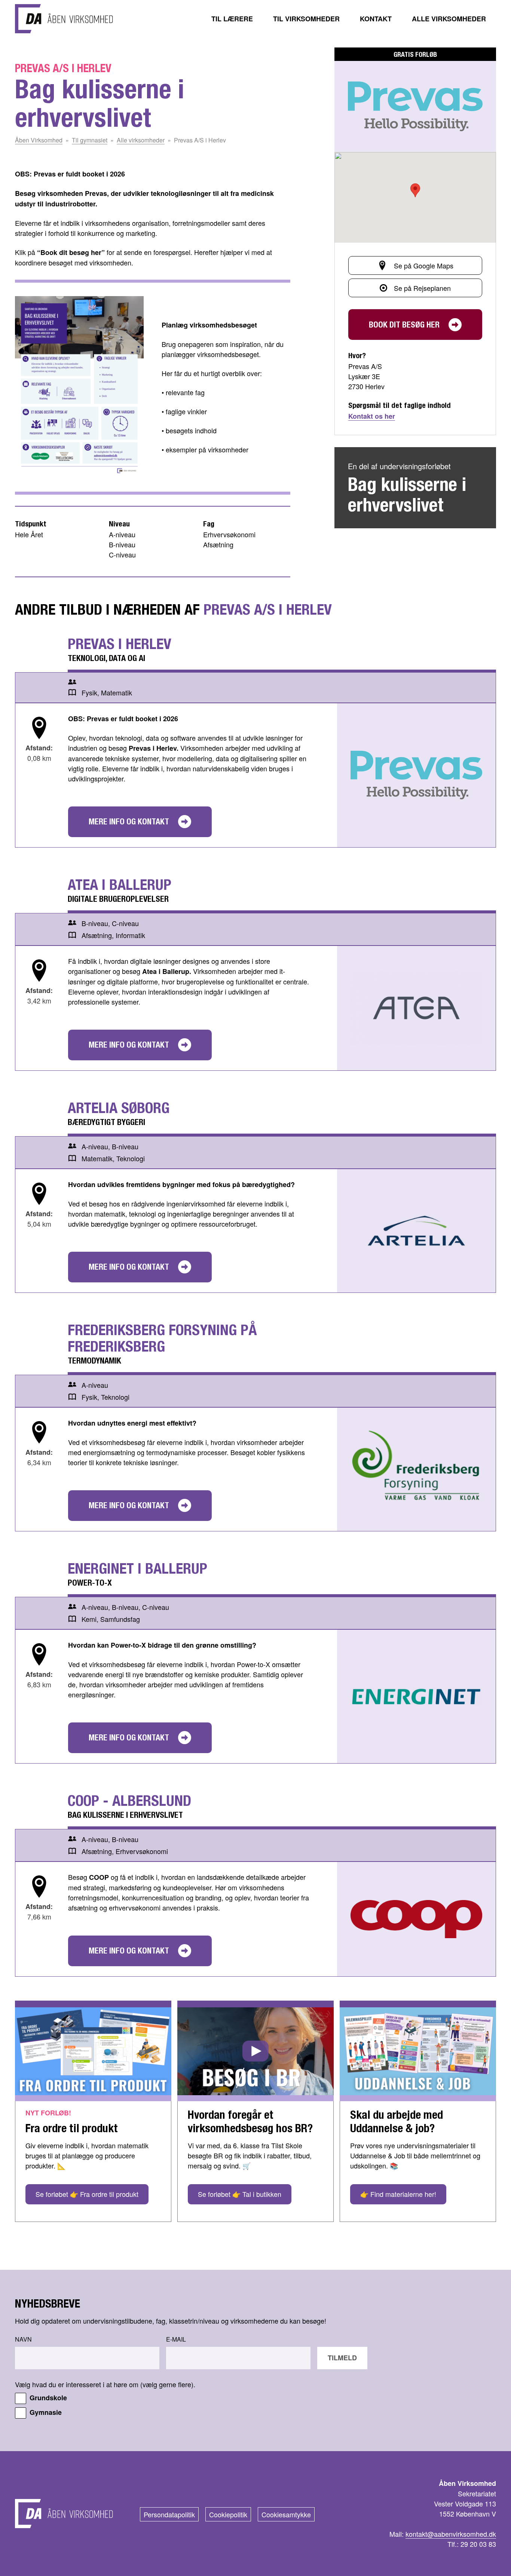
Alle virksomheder (141, 140)
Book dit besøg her (404, 325)
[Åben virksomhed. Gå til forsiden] (64, 19)
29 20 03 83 (478, 2544)
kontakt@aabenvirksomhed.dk (451, 2534)
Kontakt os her (372, 416)
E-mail (176, 2339)
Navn (23, 2339)
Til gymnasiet (90, 140)
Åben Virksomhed (39, 140)
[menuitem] (232, 19)
